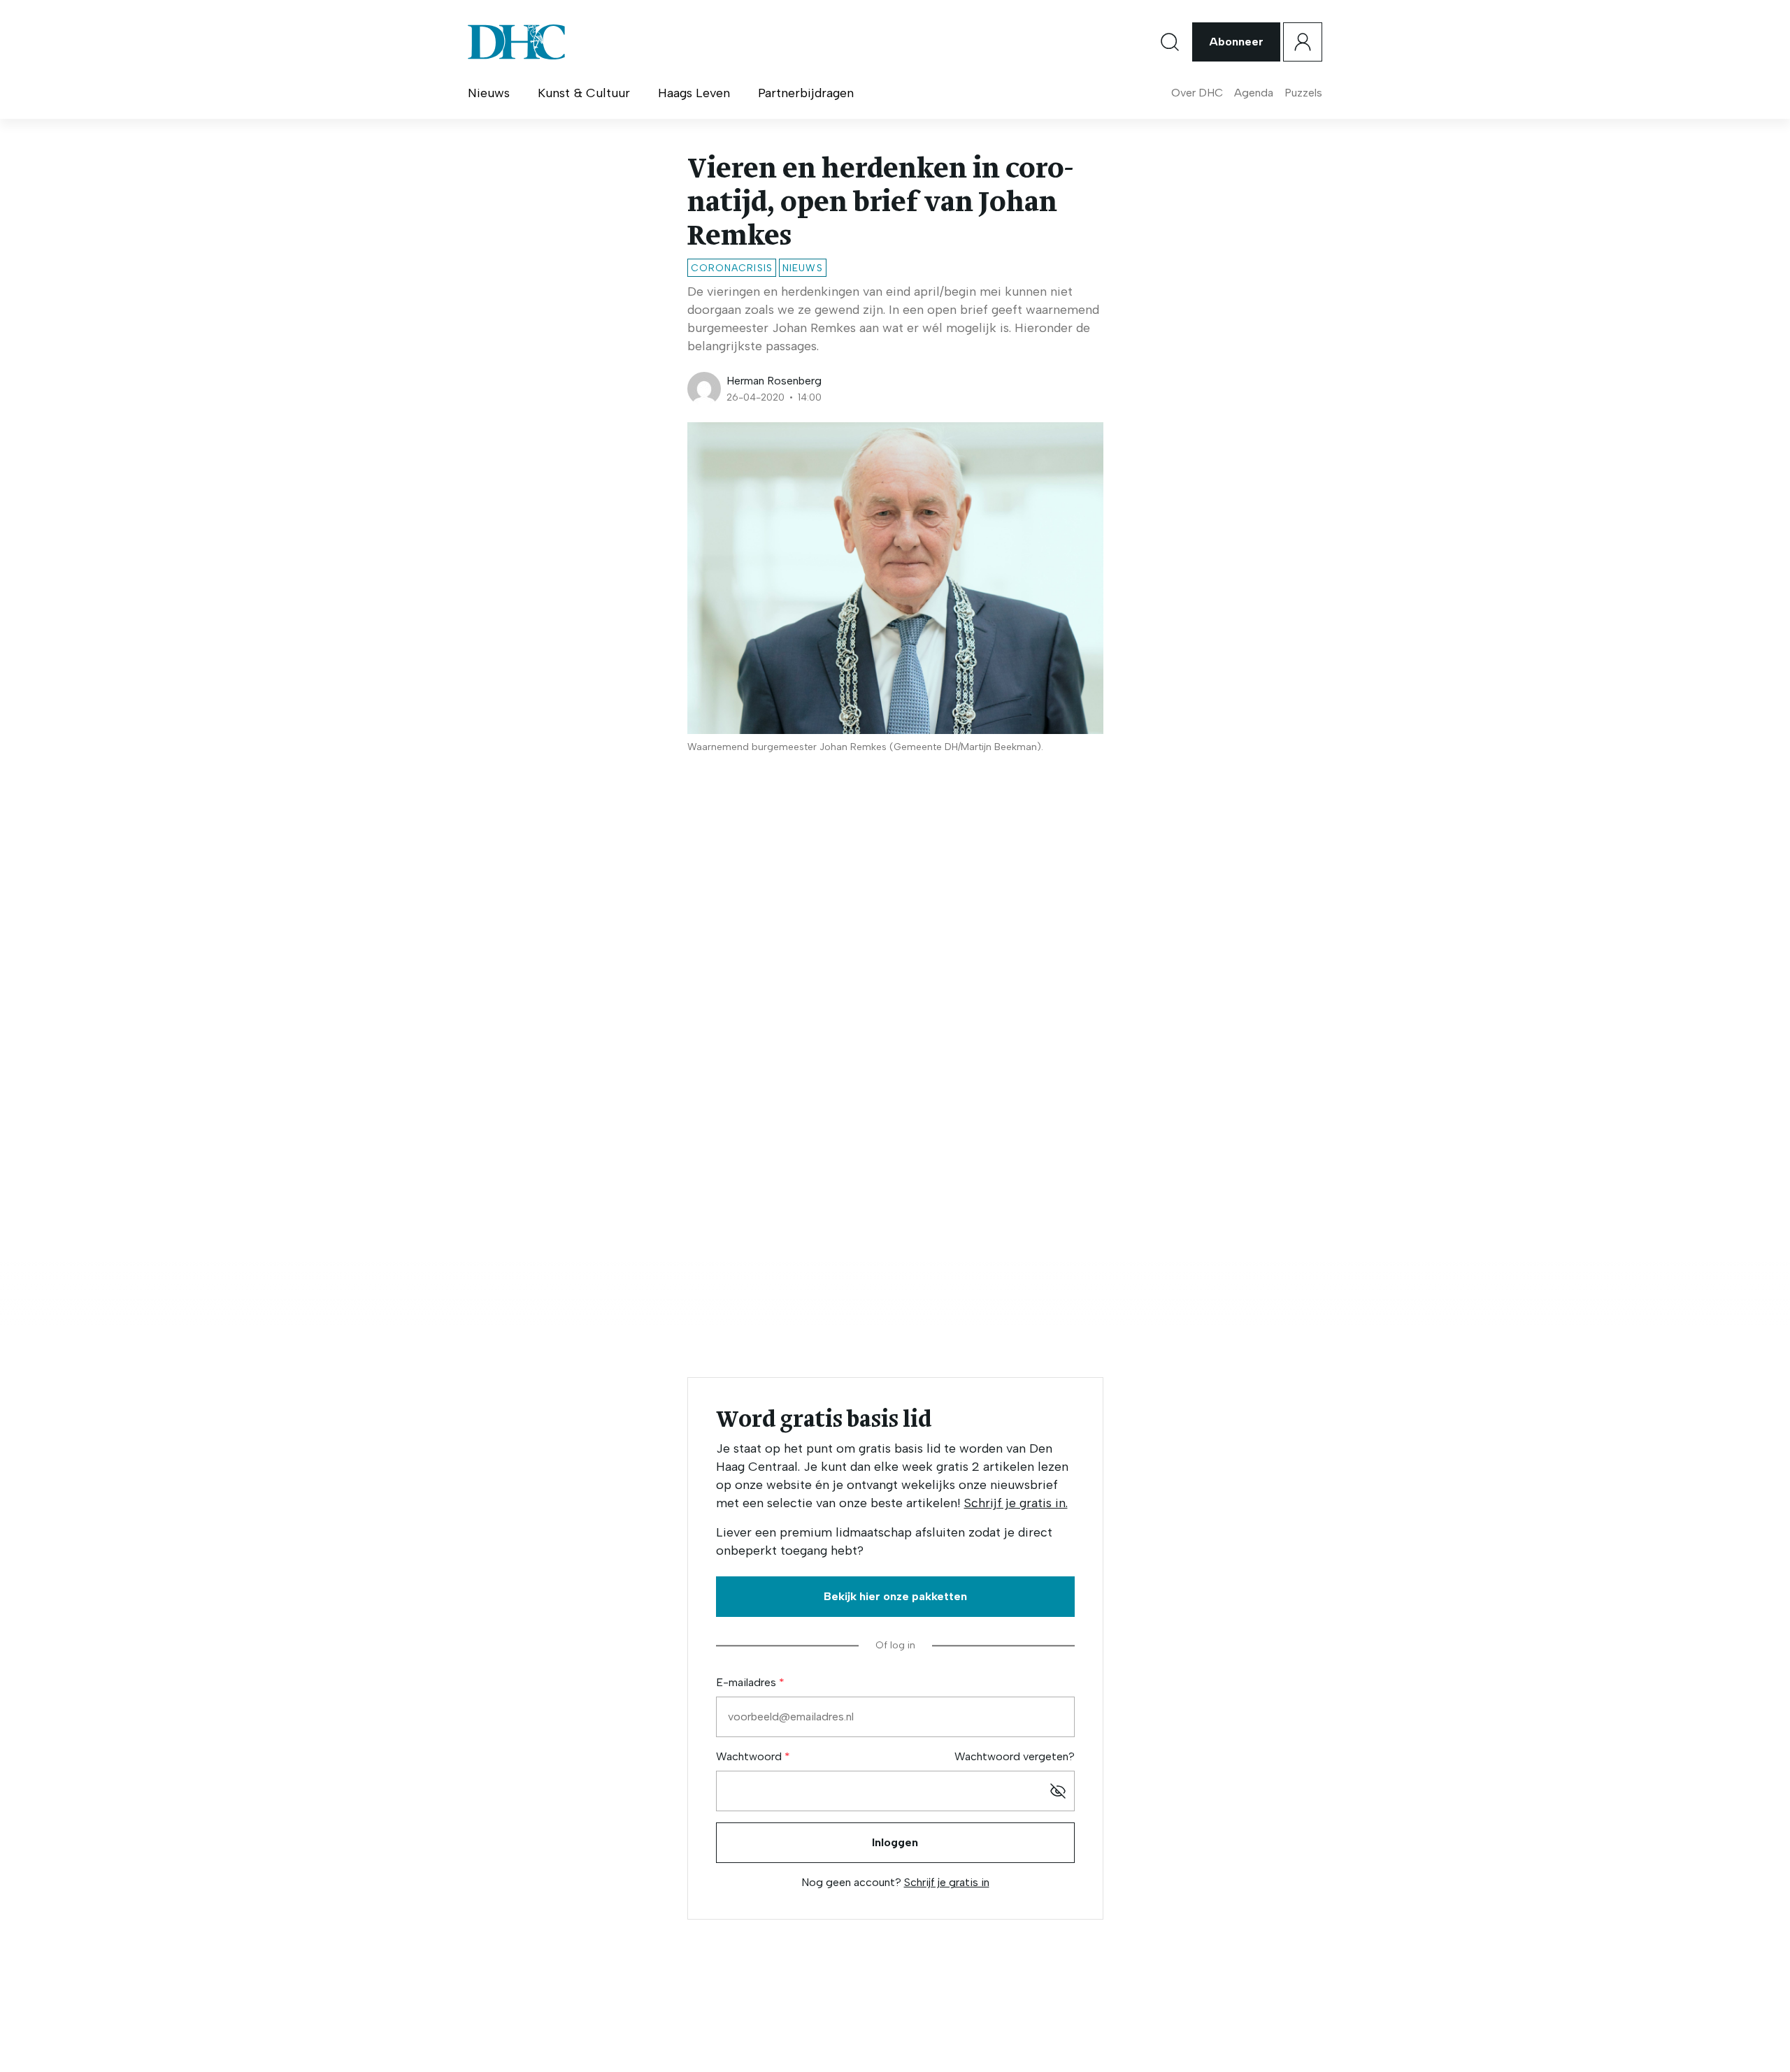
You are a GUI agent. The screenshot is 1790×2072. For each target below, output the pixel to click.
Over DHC (1197, 93)
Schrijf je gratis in (947, 1882)
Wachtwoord (750, 1756)
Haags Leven (694, 93)
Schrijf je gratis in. (1016, 1503)
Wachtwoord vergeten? (1015, 1756)
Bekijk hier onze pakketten (895, 1596)
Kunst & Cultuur (584, 93)
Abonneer (1236, 42)
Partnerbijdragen (806, 93)
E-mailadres (747, 1682)
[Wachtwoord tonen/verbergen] (1058, 1791)
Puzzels (1303, 93)
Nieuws (489, 93)
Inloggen (895, 1842)
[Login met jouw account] (1303, 42)
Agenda (1254, 93)
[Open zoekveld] (1170, 42)
